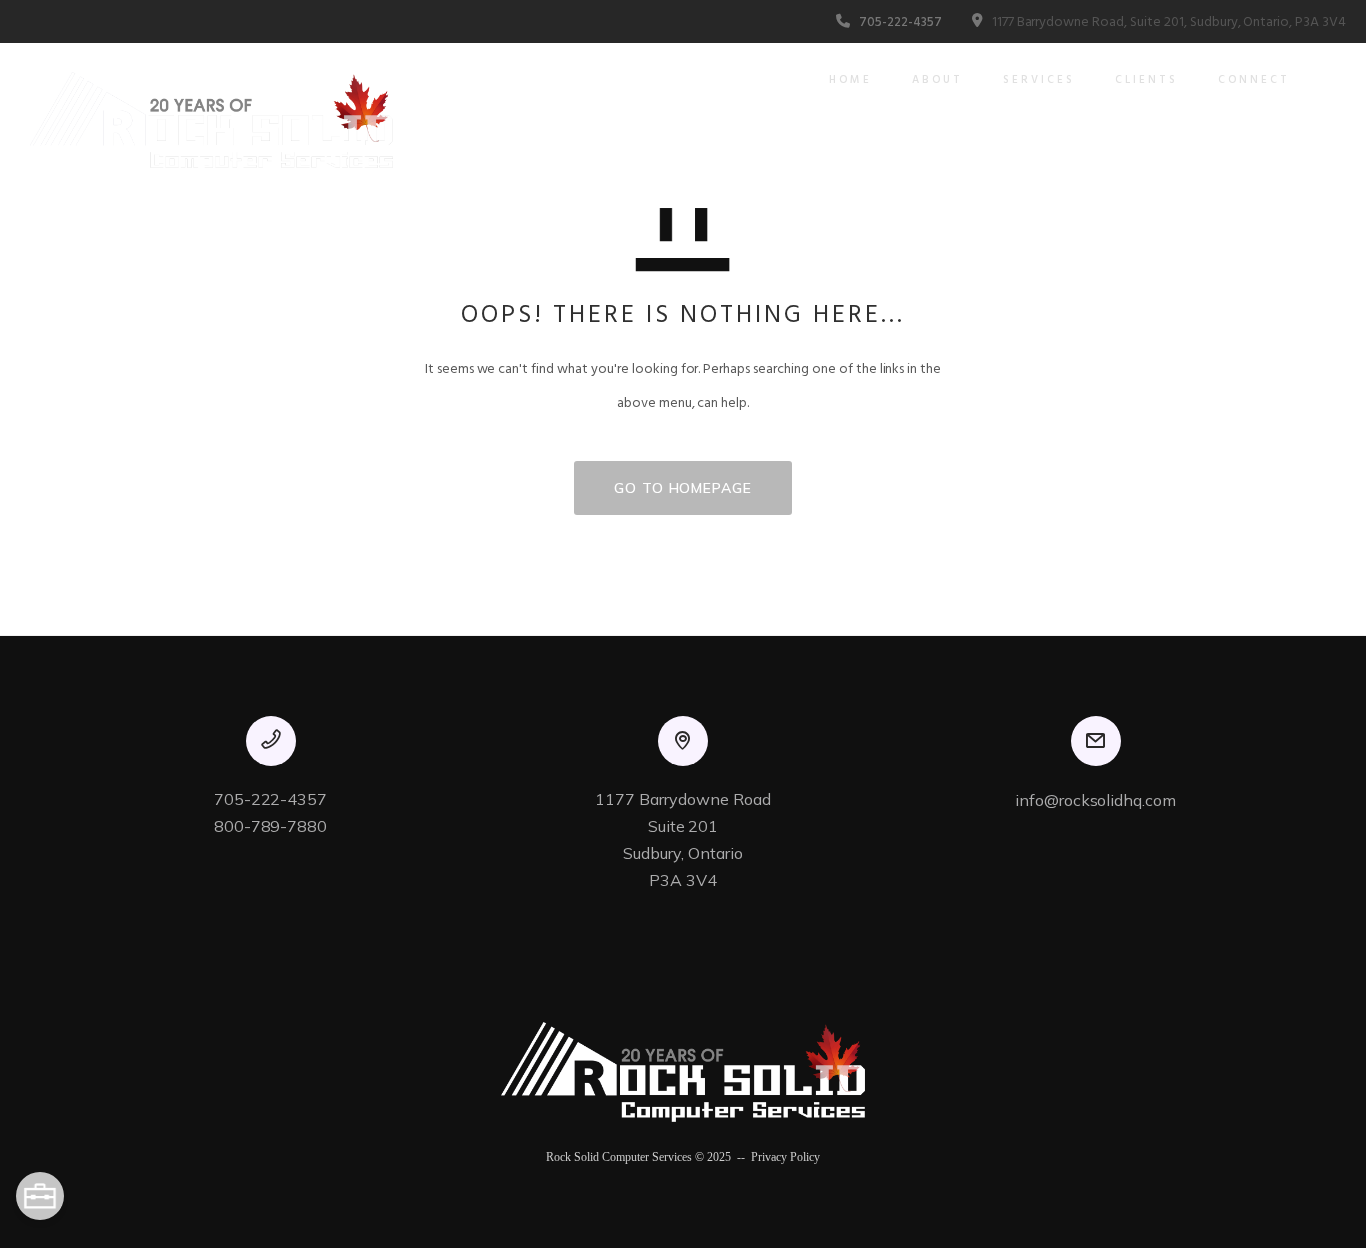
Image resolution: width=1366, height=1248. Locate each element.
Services (1039, 80)
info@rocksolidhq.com (1095, 800)
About (937, 80)
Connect (1254, 80)
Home (850, 80)
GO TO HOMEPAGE (683, 488)
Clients (1146, 80)
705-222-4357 (900, 22)
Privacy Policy (785, 1157)
